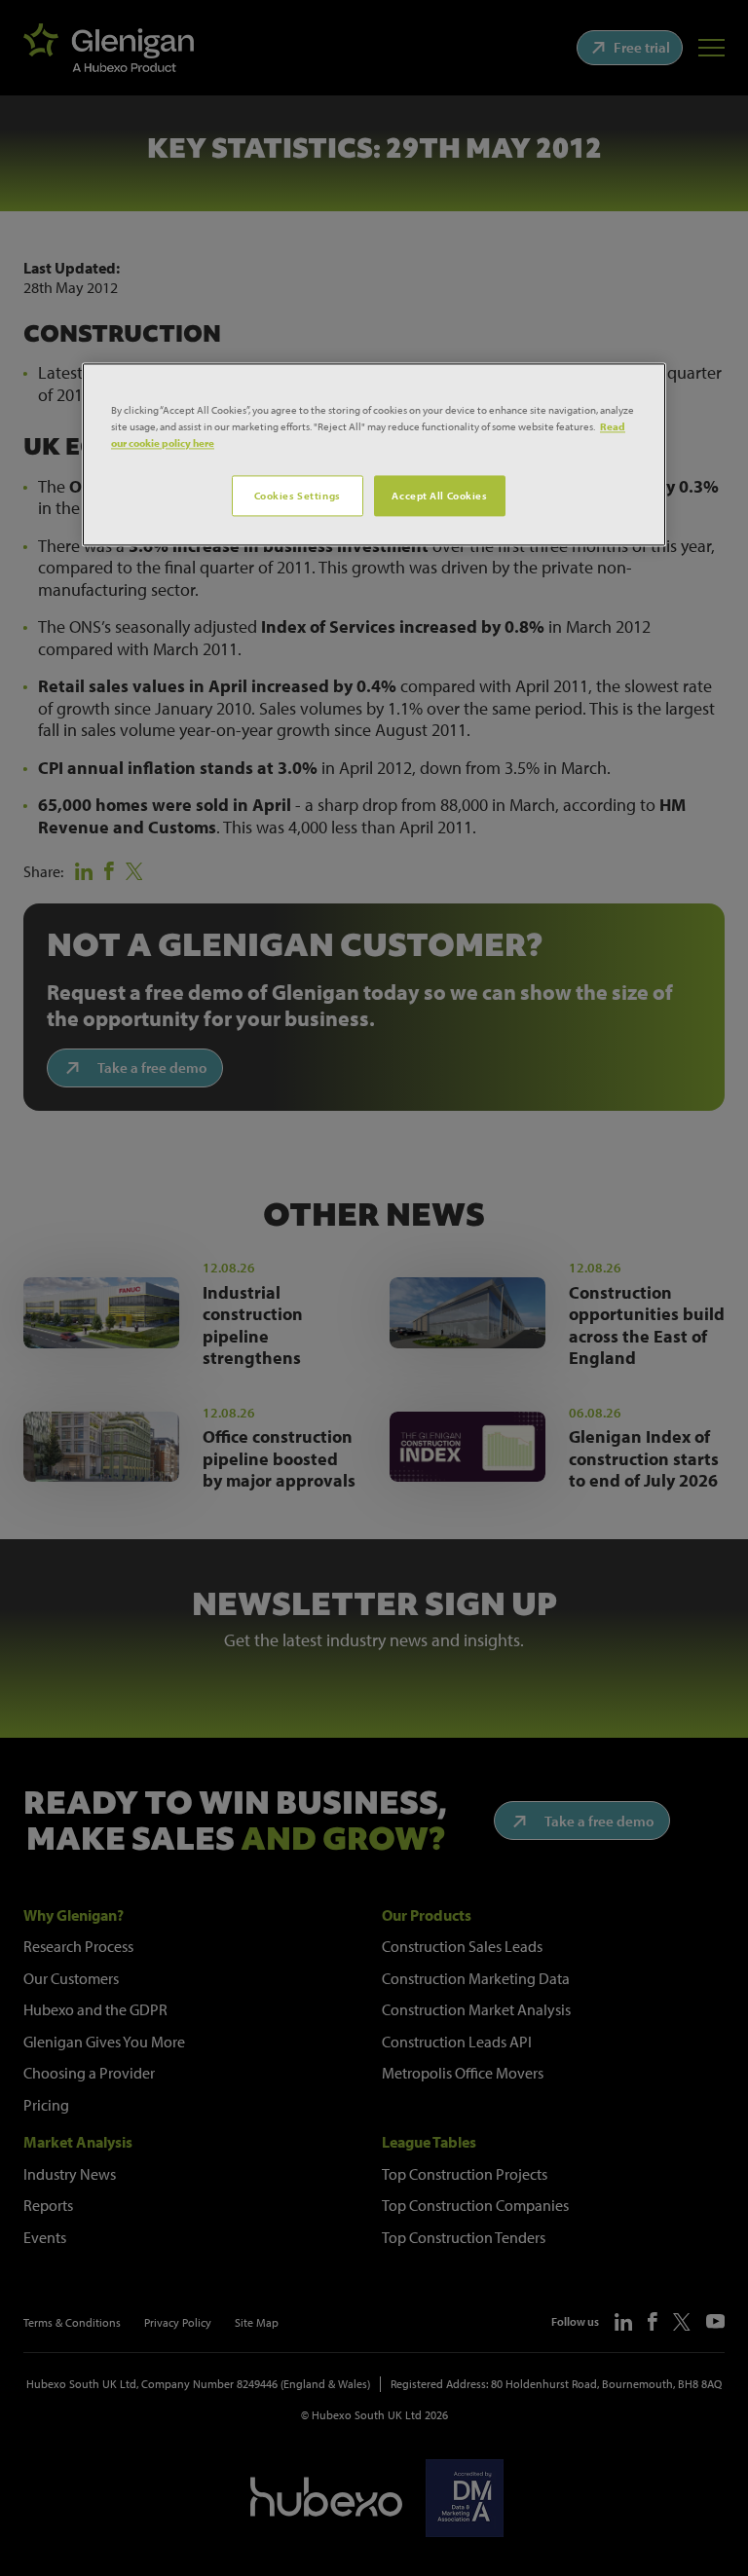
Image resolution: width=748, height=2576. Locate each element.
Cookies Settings (298, 495)
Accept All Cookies (439, 495)
